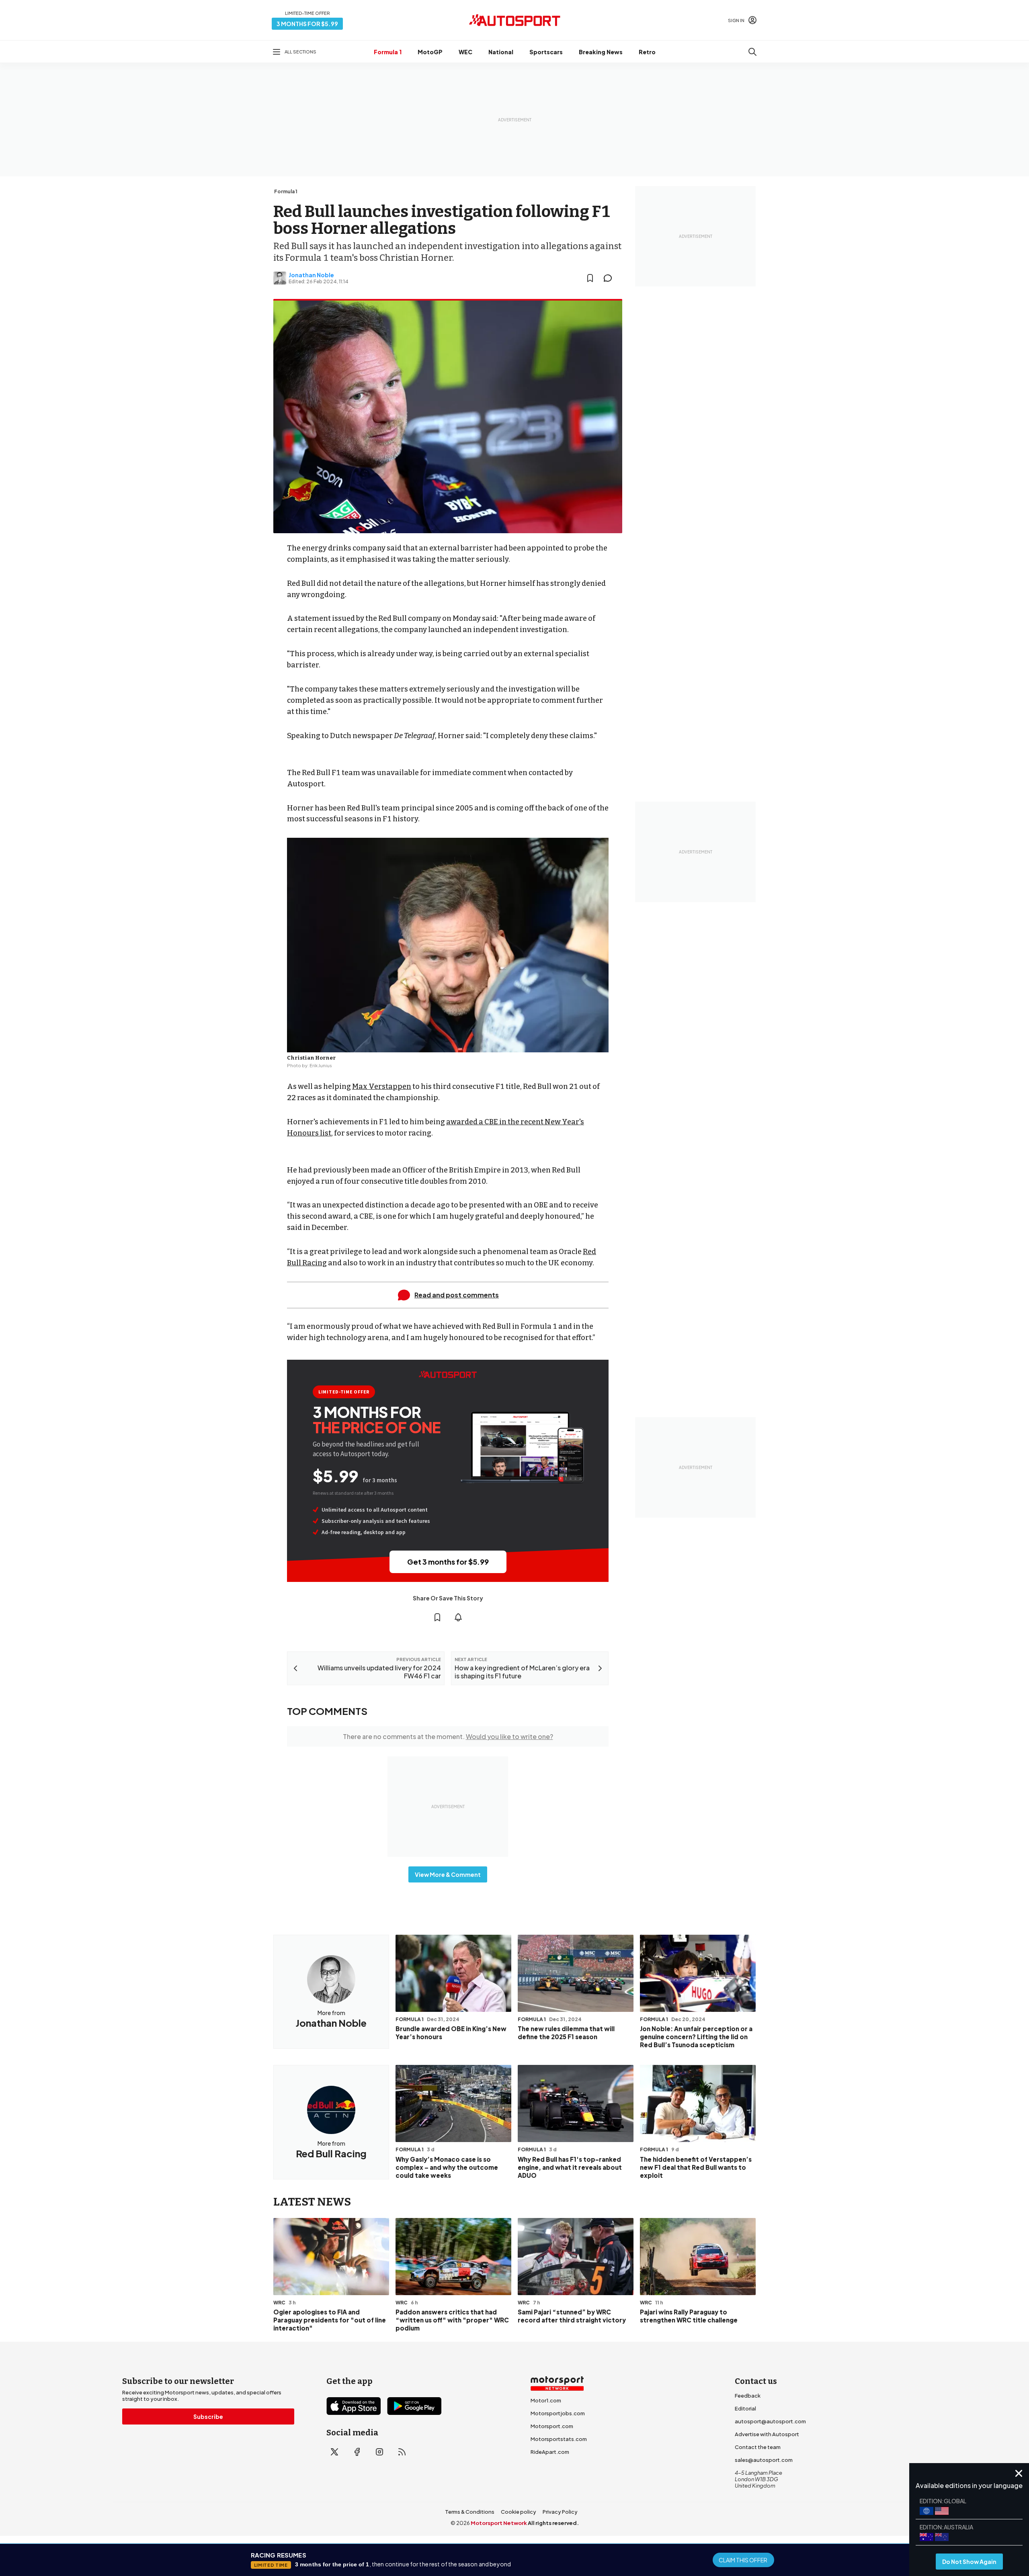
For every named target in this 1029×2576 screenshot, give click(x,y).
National (501, 52)
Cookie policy (519, 2512)
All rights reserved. (553, 2523)
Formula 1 (388, 52)
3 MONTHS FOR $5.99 (307, 24)
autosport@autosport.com (770, 2421)
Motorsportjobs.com (558, 2413)
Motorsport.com (552, 2426)
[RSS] (402, 2452)
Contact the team (758, 2447)
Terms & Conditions (470, 2512)
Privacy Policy (560, 2512)
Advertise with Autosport (767, 2434)
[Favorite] (590, 278)
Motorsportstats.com (559, 2439)
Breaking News (601, 52)
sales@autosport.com (764, 2460)
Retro (647, 52)
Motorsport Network (499, 2523)
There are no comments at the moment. (448, 1736)
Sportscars (546, 52)
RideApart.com (550, 2452)
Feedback (748, 2396)
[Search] (752, 52)
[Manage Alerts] (458, 1617)
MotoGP (430, 52)
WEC (465, 52)
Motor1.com (546, 2400)
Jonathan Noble (311, 275)
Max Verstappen (382, 1086)
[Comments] (610, 278)
